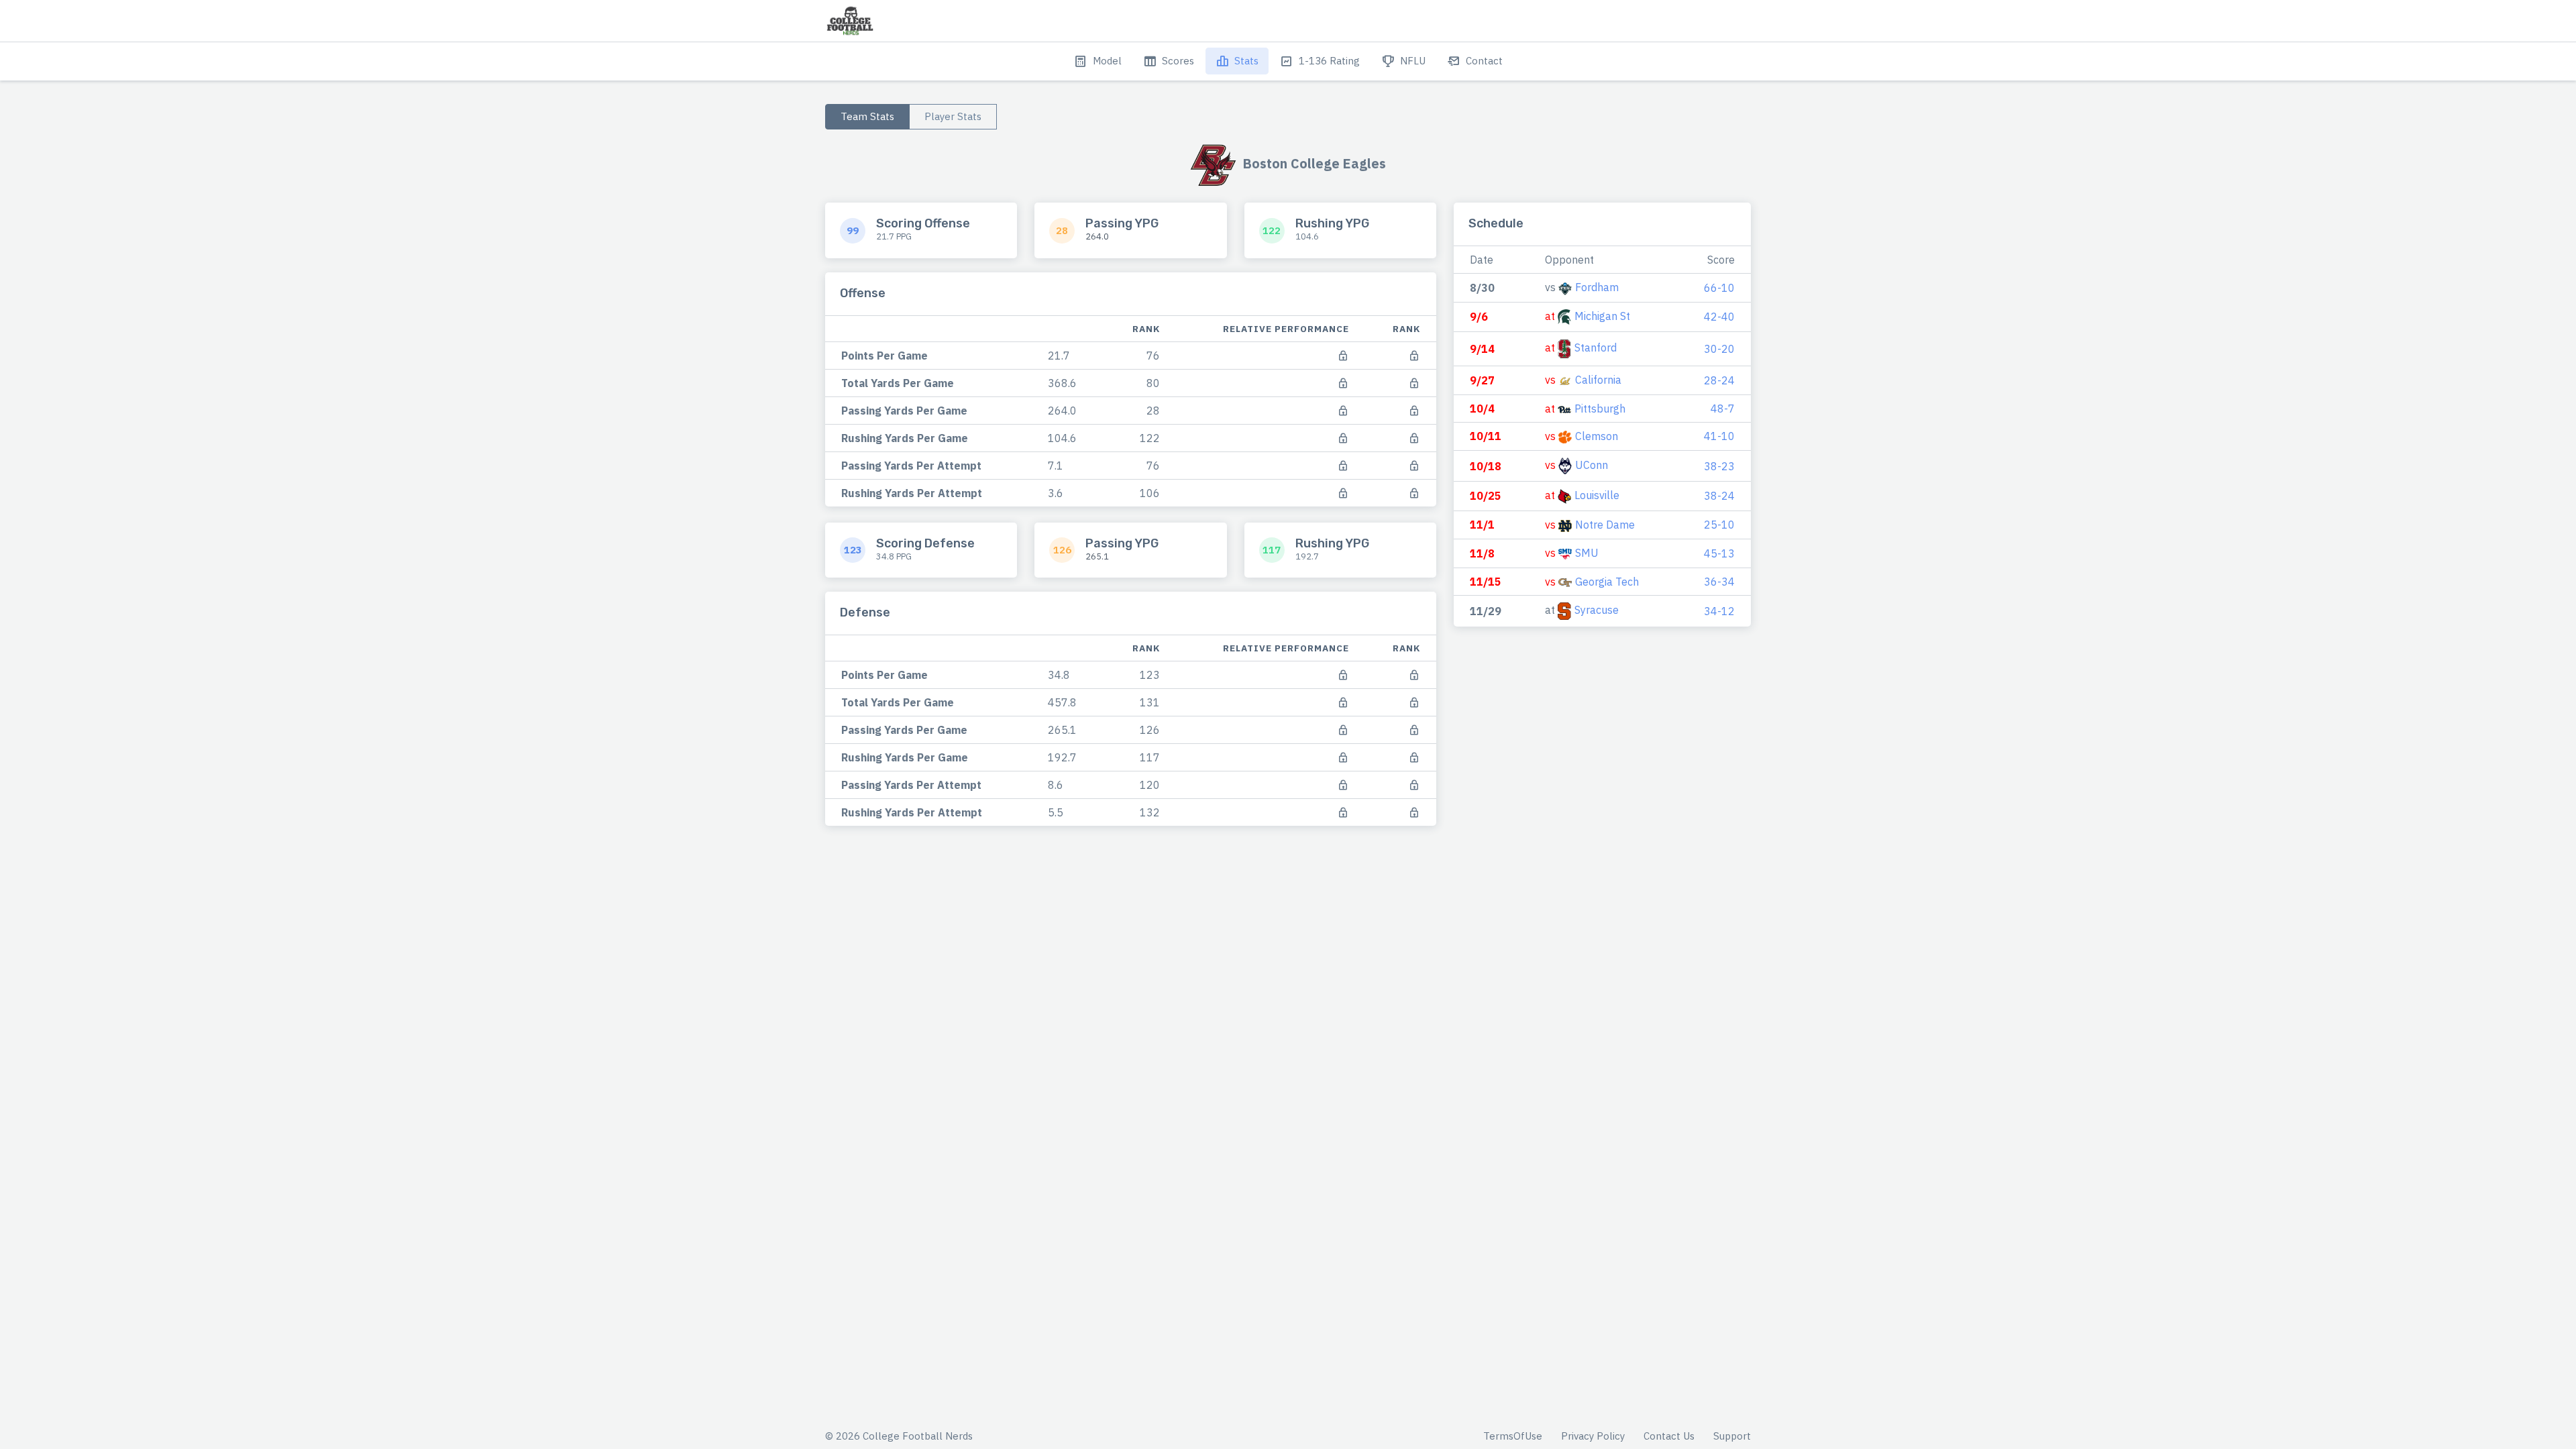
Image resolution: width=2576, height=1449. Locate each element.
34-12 (1719, 611)
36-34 (1719, 582)
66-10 (1719, 288)
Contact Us (1669, 1436)
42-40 (1719, 317)
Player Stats (953, 116)
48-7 (1723, 409)
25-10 (1719, 525)
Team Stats (867, 116)
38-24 (1719, 496)
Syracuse (1597, 610)
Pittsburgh (1600, 409)
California (1598, 380)
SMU (1587, 553)
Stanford (1596, 347)
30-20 (1719, 349)
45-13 (1719, 553)
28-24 (1719, 380)
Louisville (1597, 495)
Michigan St (1602, 316)
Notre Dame (1605, 525)
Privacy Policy (1593, 1436)
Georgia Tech (1607, 582)
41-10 (1719, 436)
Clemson (1597, 436)
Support (1732, 1436)
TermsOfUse (1513, 1436)
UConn (1592, 465)
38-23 (1719, 466)
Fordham (1597, 287)
